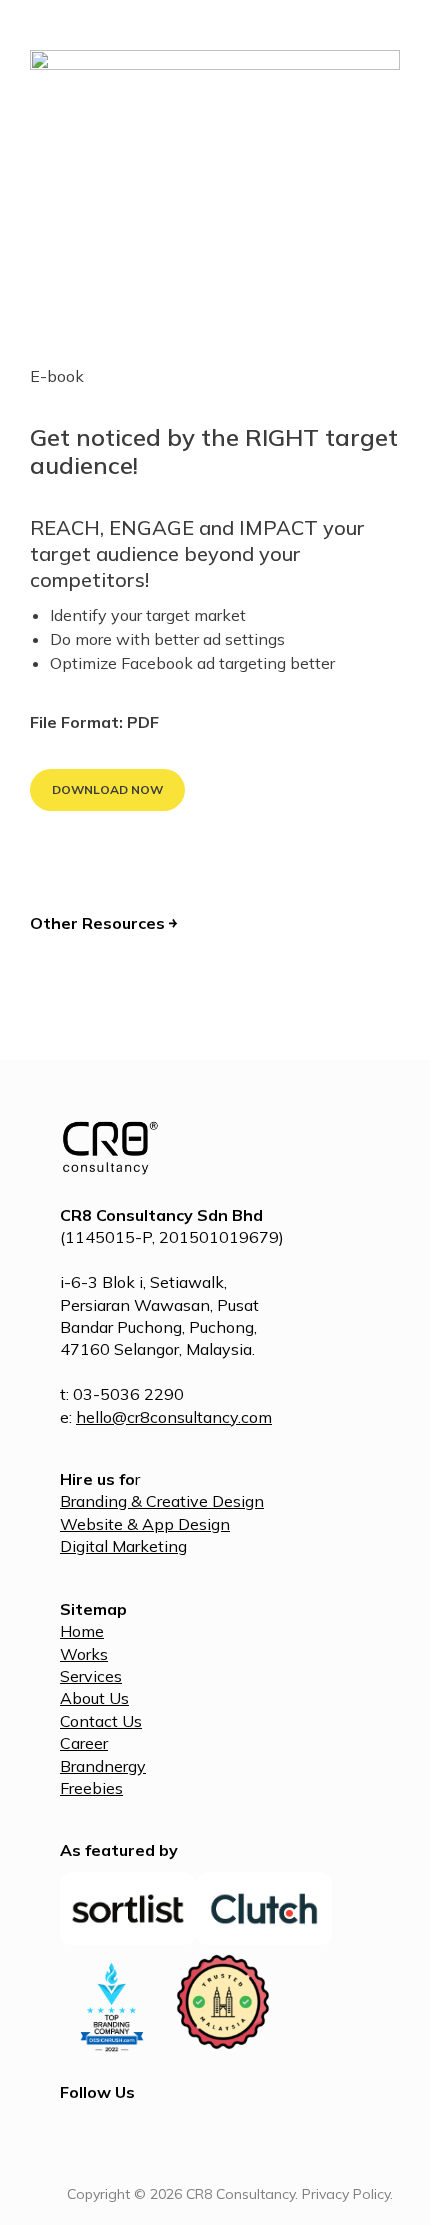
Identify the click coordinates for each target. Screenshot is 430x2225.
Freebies (91, 1788)
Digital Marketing (123, 1546)
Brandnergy (103, 1766)
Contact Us (101, 1721)
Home (82, 1631)
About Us (94, 1698)
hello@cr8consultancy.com (174, 1417)
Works (84, 1654)
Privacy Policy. (347, 2194)
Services (91, 1676)
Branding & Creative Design (162, 1501)
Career (84, 1743)
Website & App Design (145, 1524)
